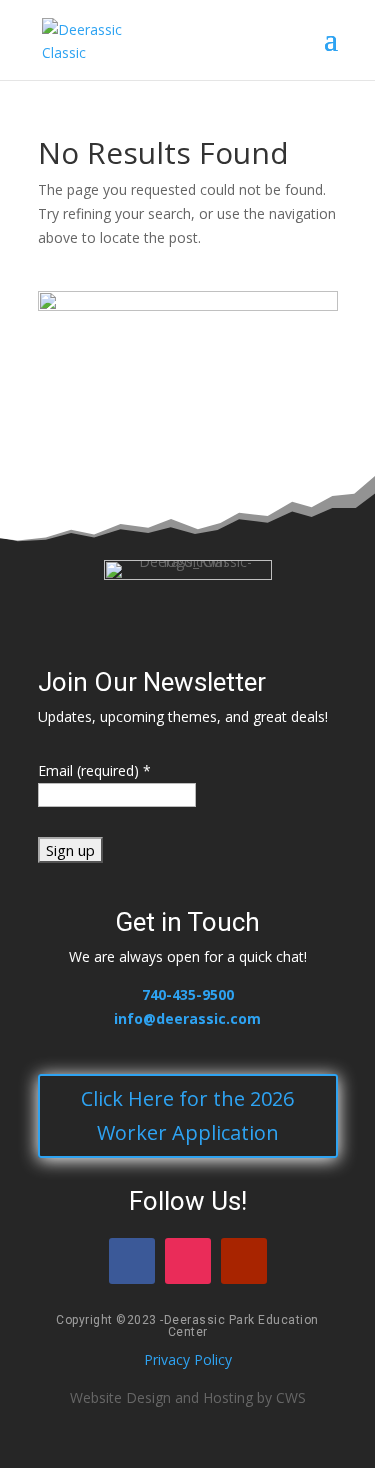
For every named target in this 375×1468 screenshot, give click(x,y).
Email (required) (94, 770)
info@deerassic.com (187, 1018)
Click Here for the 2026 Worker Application (187, 1115)
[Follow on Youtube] (244, 1261)
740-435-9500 (188, 994)
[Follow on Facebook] (132, 1261)
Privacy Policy (188, 1359)
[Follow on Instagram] (188, 1261)
